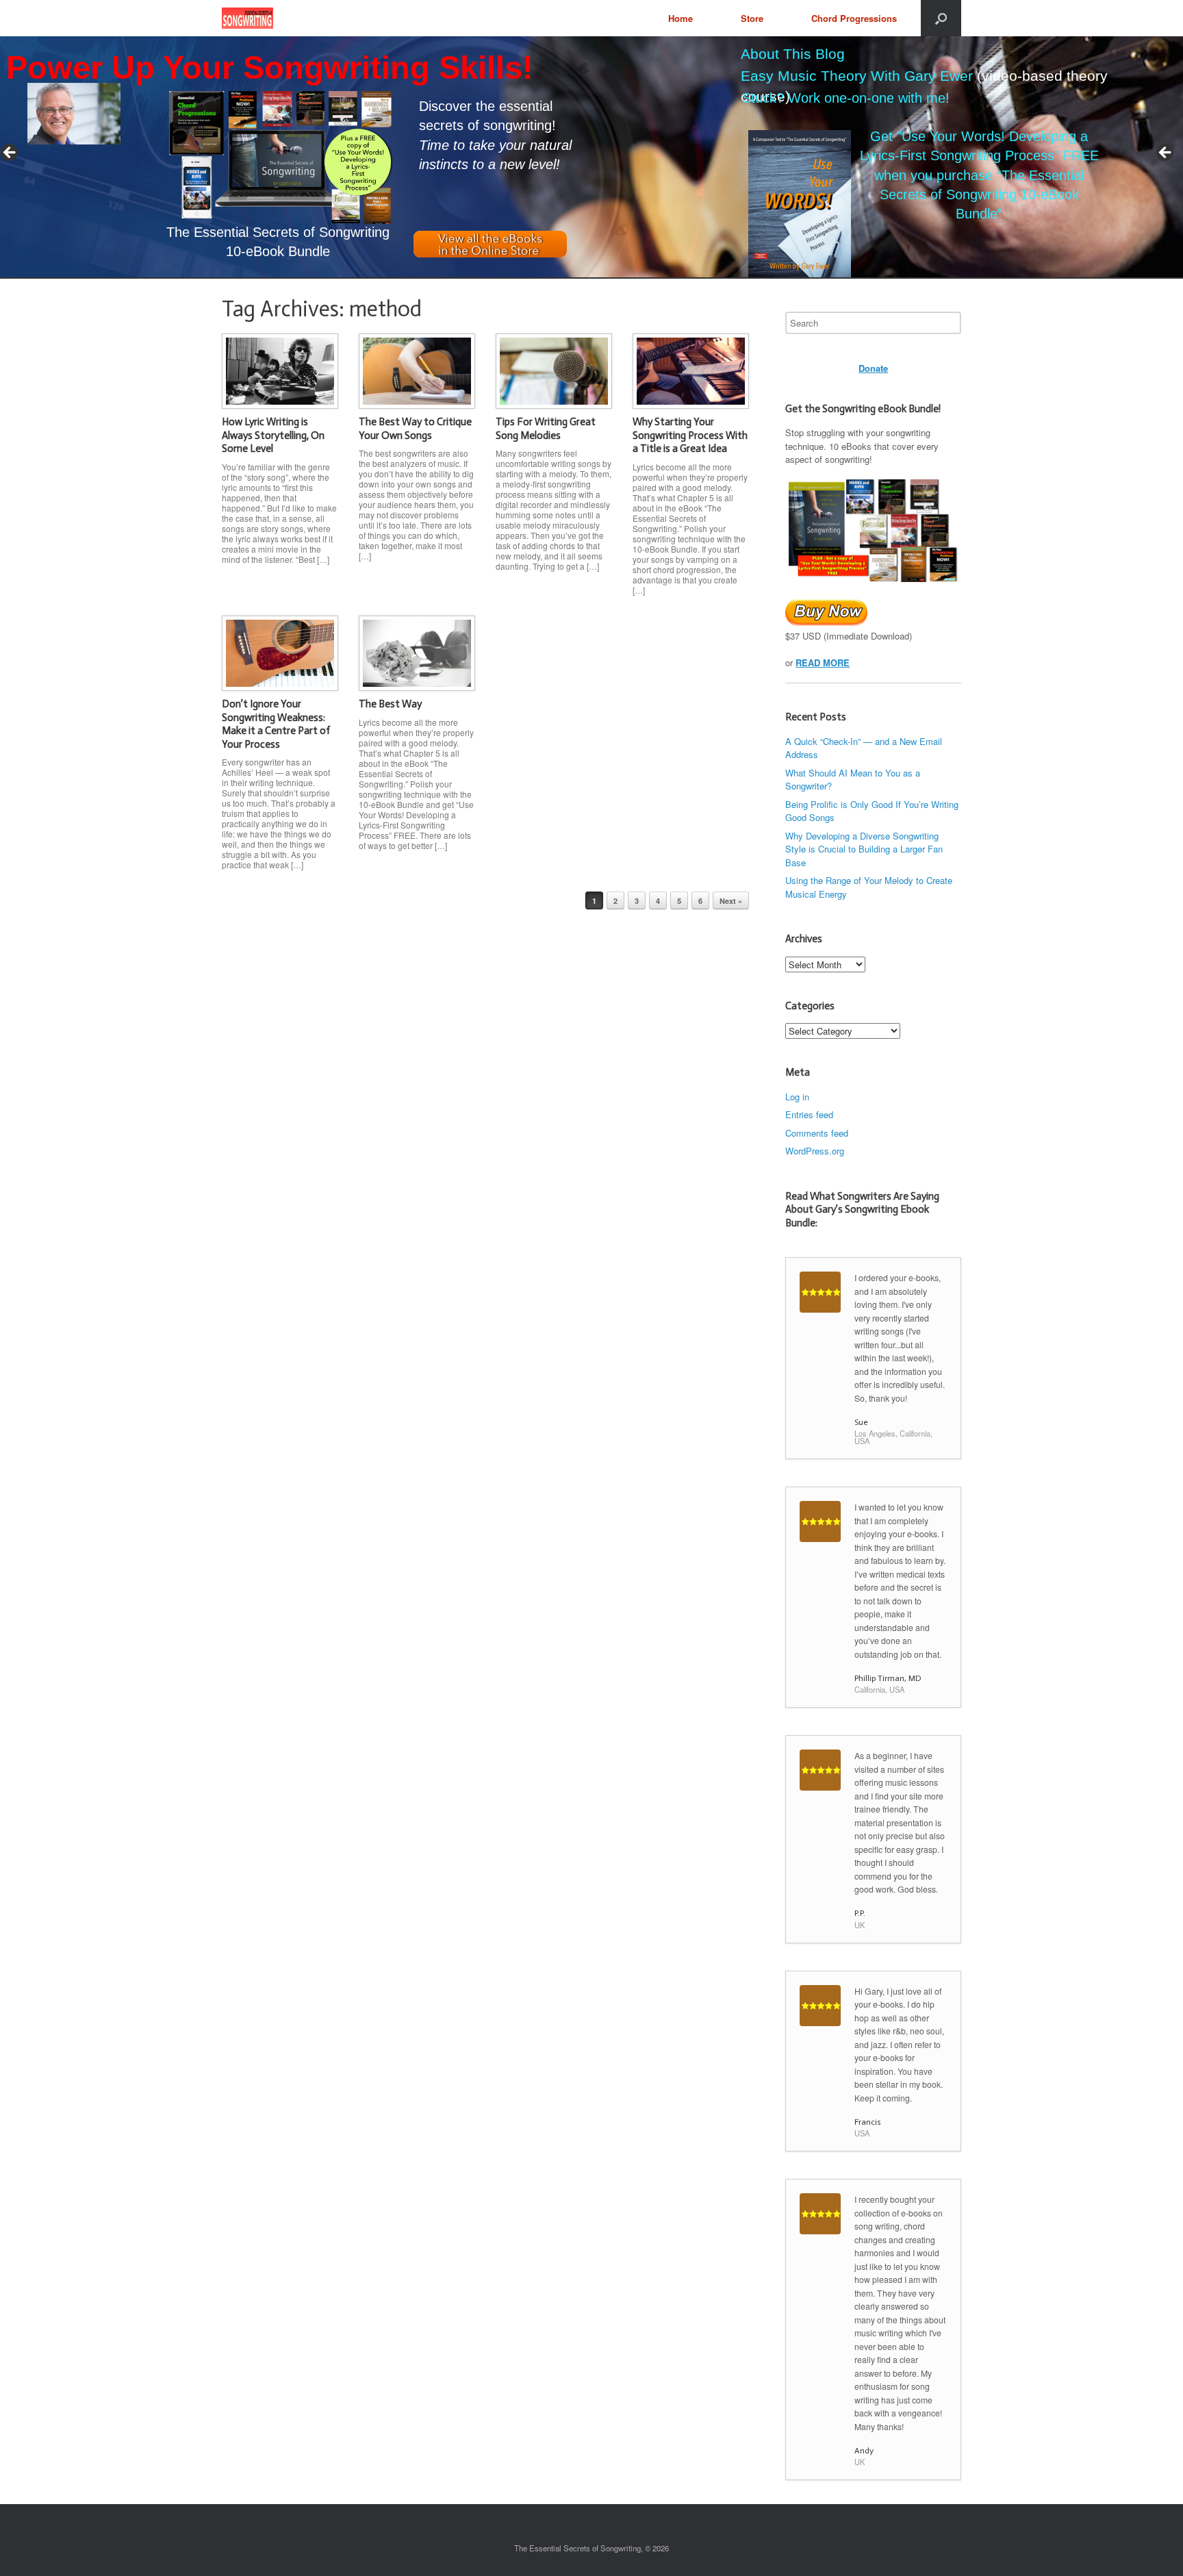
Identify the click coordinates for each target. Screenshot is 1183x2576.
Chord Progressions (854, 18)
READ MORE (823, 662)
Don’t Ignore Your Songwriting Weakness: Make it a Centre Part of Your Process (276, 724)
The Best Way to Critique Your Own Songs (415, 429)
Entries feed (809, 1114)
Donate (873, 368)
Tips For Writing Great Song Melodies (546, 429)
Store (752, 18)
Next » (731, 901)
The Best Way (390, 704)
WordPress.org (815, 1151)
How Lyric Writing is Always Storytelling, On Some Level (273, 435)
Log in (797, 1097)
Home (680, 18)
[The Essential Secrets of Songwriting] (247, 18)
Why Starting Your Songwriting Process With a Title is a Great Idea (690, 435)
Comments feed (817, 1133)
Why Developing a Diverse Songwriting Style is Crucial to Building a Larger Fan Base (864, 849)
